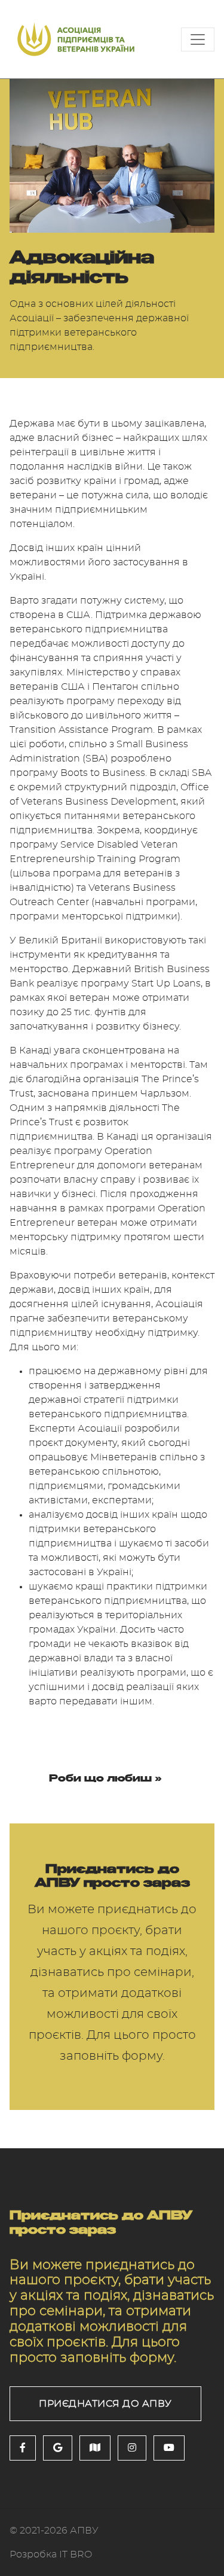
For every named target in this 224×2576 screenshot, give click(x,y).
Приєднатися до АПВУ (105, 2404)
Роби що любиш (100, 1778)
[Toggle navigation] (198, 39)
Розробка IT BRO (51, 2554)
